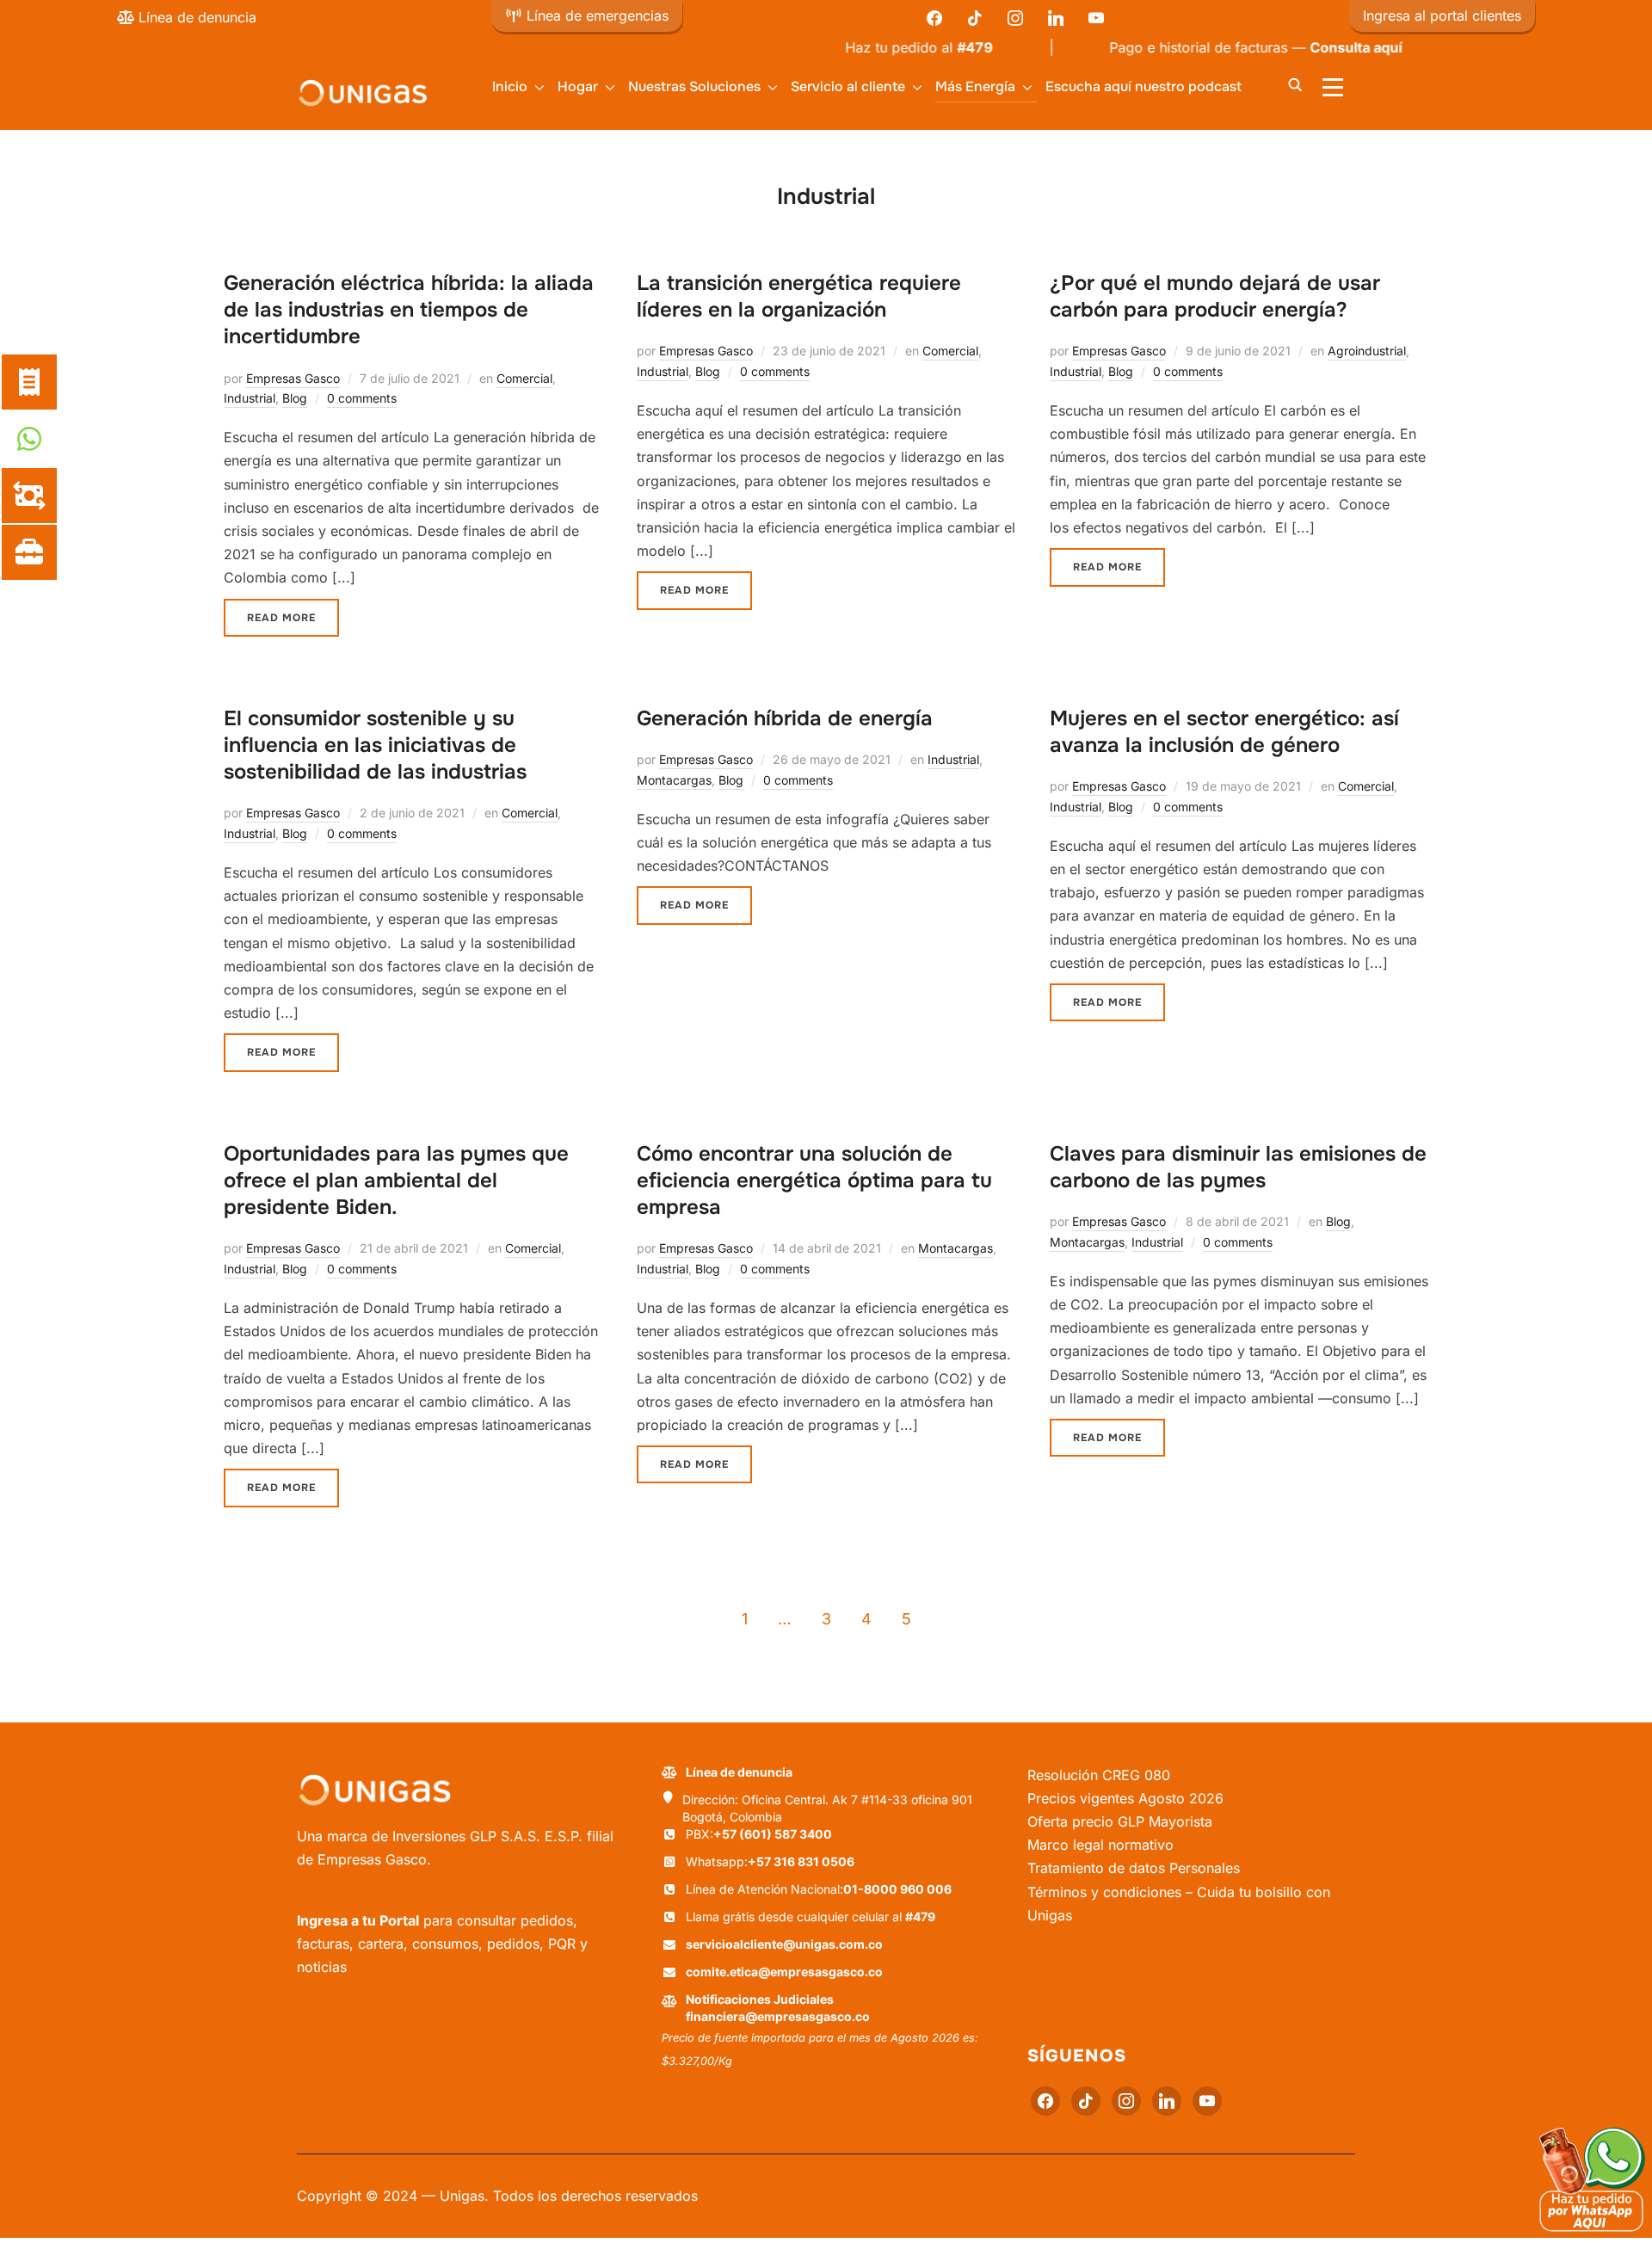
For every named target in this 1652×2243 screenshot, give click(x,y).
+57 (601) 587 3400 (773, 1834)
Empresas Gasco (293, 378)
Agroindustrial (1367, 351)
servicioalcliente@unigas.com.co (784, 1944)
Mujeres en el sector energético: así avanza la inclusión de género (1224, 732)
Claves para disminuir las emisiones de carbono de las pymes (1238, 1167)
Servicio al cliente (848, 86)
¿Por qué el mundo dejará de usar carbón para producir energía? (1215, 296)
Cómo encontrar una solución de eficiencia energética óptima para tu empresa (814, 1180)
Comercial (524, 378)
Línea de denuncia (195, 17)
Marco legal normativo (1100, 1845)
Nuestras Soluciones (694, 86)
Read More (281, 618)
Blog (295, 398)
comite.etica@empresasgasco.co (784, 1972)
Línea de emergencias (595, 15)
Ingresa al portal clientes (1442, 15)
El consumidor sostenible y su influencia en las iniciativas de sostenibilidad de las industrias (375, 745)
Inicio (510, 86)
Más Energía (975, 86)
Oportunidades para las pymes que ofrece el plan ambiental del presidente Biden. (396, 1180)
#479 (920, 47)
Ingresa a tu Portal (358, 1920)
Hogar (578, 86)
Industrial (250, 398)
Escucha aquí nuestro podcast (1143, 86)
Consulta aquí (1301, 47)
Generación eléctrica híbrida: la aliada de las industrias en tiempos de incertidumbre (409, 310)
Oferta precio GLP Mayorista (1120, 1821)
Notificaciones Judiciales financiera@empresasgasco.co (778, 2008)
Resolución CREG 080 (1099, 1775)
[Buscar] (1295, 83)
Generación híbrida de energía (785, 718)
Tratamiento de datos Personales (1134, 1868)
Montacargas (674, 780)
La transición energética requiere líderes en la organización (799, 296)
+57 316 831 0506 (801, 1861)
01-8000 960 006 (897, 1889)
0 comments (362, 398)
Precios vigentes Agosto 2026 (1125, 1798)
